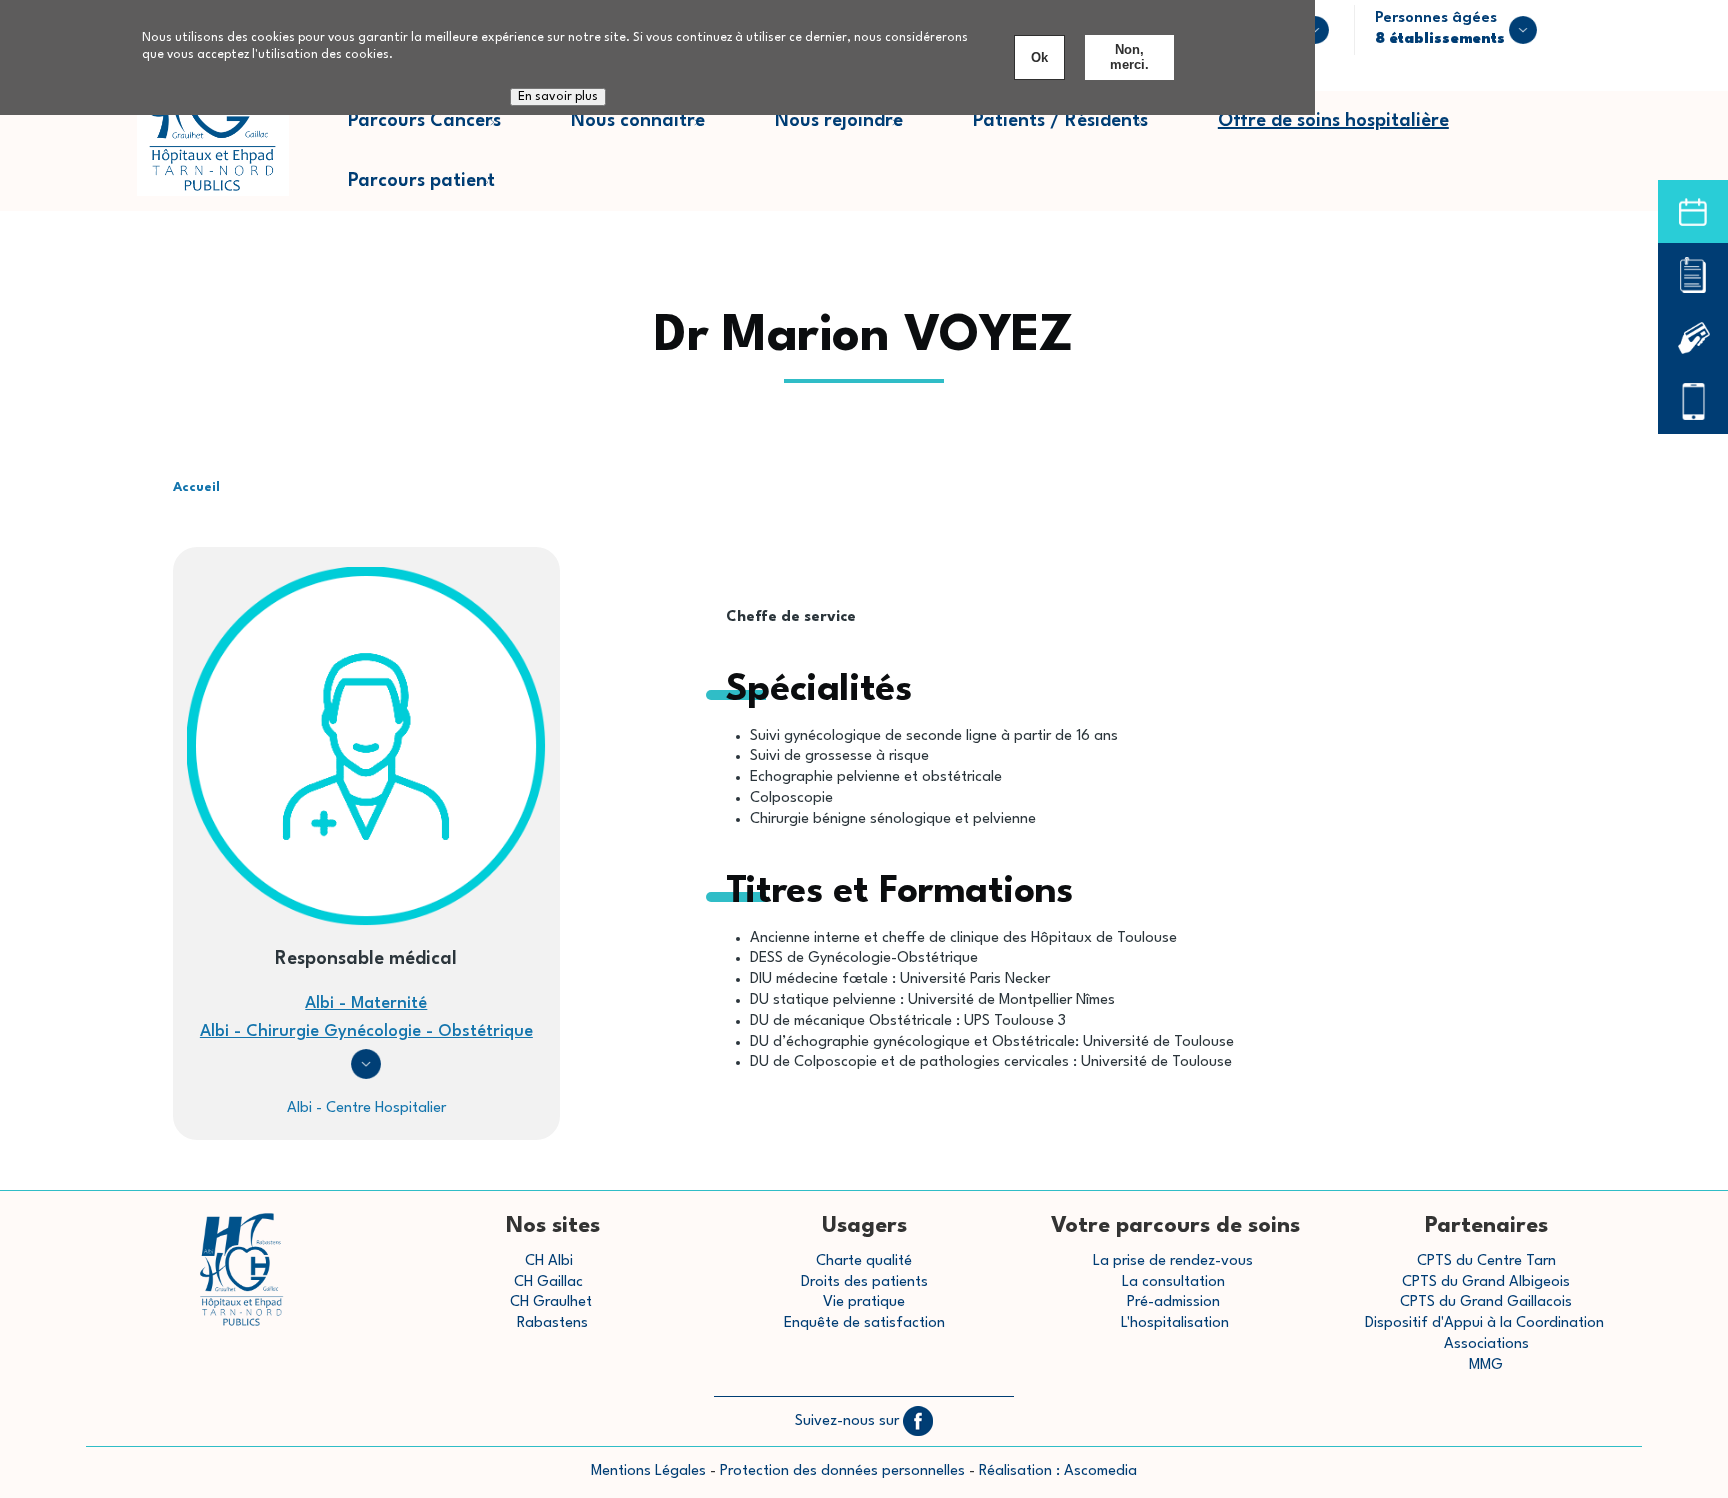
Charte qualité (864, 1261)
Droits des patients (864, 1282)
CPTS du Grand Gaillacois (1486, 1302)
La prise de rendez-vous (1173, 1261)
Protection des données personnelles (842, 1471)
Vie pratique (864, 1302)
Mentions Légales (648, 1471)
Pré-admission (1173, 1302)
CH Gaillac (548, 1282)
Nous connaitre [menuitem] (655, 131)
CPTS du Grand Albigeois (1486, 1282)
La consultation (1173, 1282)
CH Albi (549, 1261)
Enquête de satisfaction (864, 1323)
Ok (1039, 57)
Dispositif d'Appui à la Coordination (1486, 1323)
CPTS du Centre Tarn (1486, 1261)
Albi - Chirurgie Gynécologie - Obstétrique (366, 1031)
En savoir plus (558, 97)
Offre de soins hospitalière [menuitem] (1333, 121)
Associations (1486, 1344)
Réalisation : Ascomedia (1058, 1471)
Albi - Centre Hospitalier (366, 1108)
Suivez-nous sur (849, 1421)
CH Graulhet (551, 1302)
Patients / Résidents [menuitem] (1078, 131)
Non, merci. (1129, 57)
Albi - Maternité (366, 1003)
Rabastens (552, 1323)
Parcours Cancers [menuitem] (442, 131)
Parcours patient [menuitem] (439, 191)
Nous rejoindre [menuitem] (856, 131)
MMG (1486, 1365)
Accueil (196, 487)
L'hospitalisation (1175, 1323)
